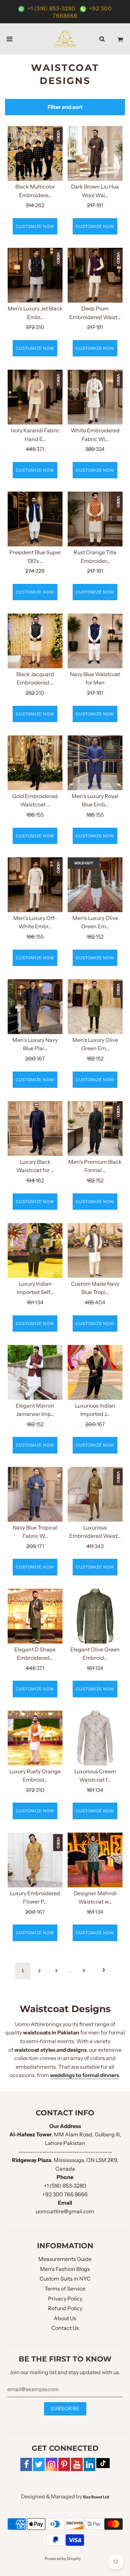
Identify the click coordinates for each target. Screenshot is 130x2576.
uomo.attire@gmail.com (65, 2211)
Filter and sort (65, 107)
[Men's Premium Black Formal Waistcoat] (95, 1129)
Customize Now (35, 226)
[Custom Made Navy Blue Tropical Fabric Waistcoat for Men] (95, 1251)
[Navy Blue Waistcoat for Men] (95, 641)
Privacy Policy (65, 2299)
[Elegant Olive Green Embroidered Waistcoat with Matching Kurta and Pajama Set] (95, 1616)
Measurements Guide (65, 2259)
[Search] (102, 39)
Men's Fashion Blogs (65, 2269)
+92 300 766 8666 (65, 2194)
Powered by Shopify (63, 2559)
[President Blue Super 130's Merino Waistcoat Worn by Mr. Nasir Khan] (35, 519)
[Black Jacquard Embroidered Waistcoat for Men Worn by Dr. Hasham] (35, 641)
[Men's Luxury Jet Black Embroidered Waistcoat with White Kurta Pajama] (35, 275)
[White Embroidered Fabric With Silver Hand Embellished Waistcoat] (95, 397)
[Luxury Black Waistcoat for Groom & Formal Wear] (35, 1129)
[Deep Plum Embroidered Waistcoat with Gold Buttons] (95, 275)
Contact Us (65, 2328)
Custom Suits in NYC (65, 2279)
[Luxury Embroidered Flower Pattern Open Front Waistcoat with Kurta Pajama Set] (35, 1860)
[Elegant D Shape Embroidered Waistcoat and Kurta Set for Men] (35, 1616)
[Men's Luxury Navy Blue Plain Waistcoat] (35, 1007)
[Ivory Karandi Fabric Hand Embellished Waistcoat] (35, 397)
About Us (65, 2318)
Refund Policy (65, 2308)
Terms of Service (65, 2289)
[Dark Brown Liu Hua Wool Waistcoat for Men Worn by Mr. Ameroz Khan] (95, 153)
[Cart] (120, 39)
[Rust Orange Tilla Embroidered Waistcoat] (95, 519)
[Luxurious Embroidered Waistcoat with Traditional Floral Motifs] (95, 1494)
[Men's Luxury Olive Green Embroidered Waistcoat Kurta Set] (95, 1007)
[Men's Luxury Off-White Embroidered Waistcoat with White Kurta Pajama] (35, 885)
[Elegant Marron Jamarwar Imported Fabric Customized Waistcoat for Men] (35, 1372)
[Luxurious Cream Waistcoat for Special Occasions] (95, 1738)
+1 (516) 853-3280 (52, 8)
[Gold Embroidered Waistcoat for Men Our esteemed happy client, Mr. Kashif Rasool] (35, 763)
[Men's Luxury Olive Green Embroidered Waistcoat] (95, 885)
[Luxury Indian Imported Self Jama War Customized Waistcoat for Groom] (35, 1251)
